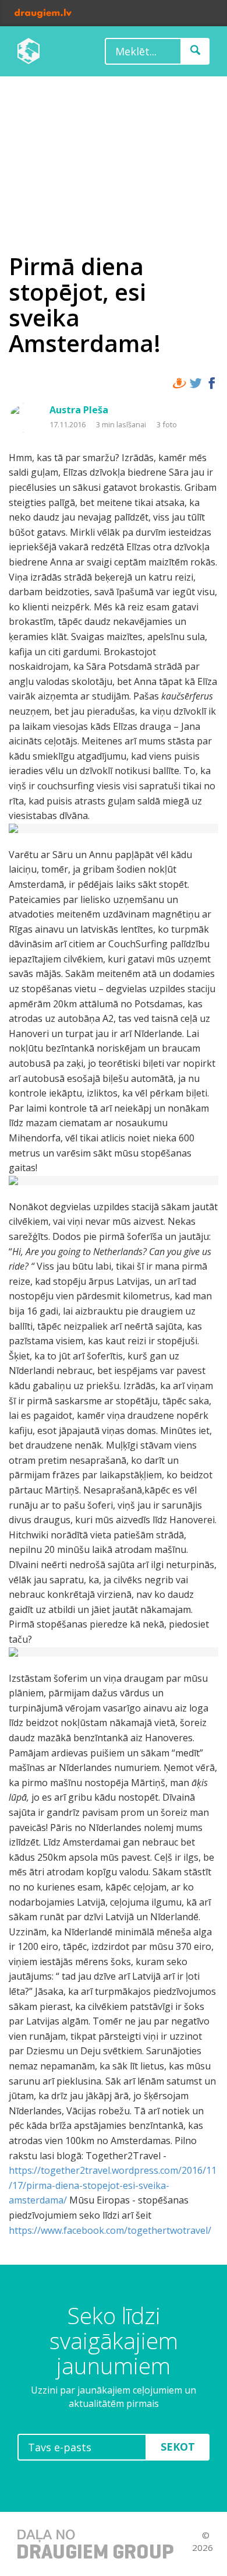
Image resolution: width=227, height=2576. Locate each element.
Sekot (178, 2447)
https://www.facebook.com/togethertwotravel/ (110, 2230)
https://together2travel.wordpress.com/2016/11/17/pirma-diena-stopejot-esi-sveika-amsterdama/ (113, 2185)
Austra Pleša (79, 410)
